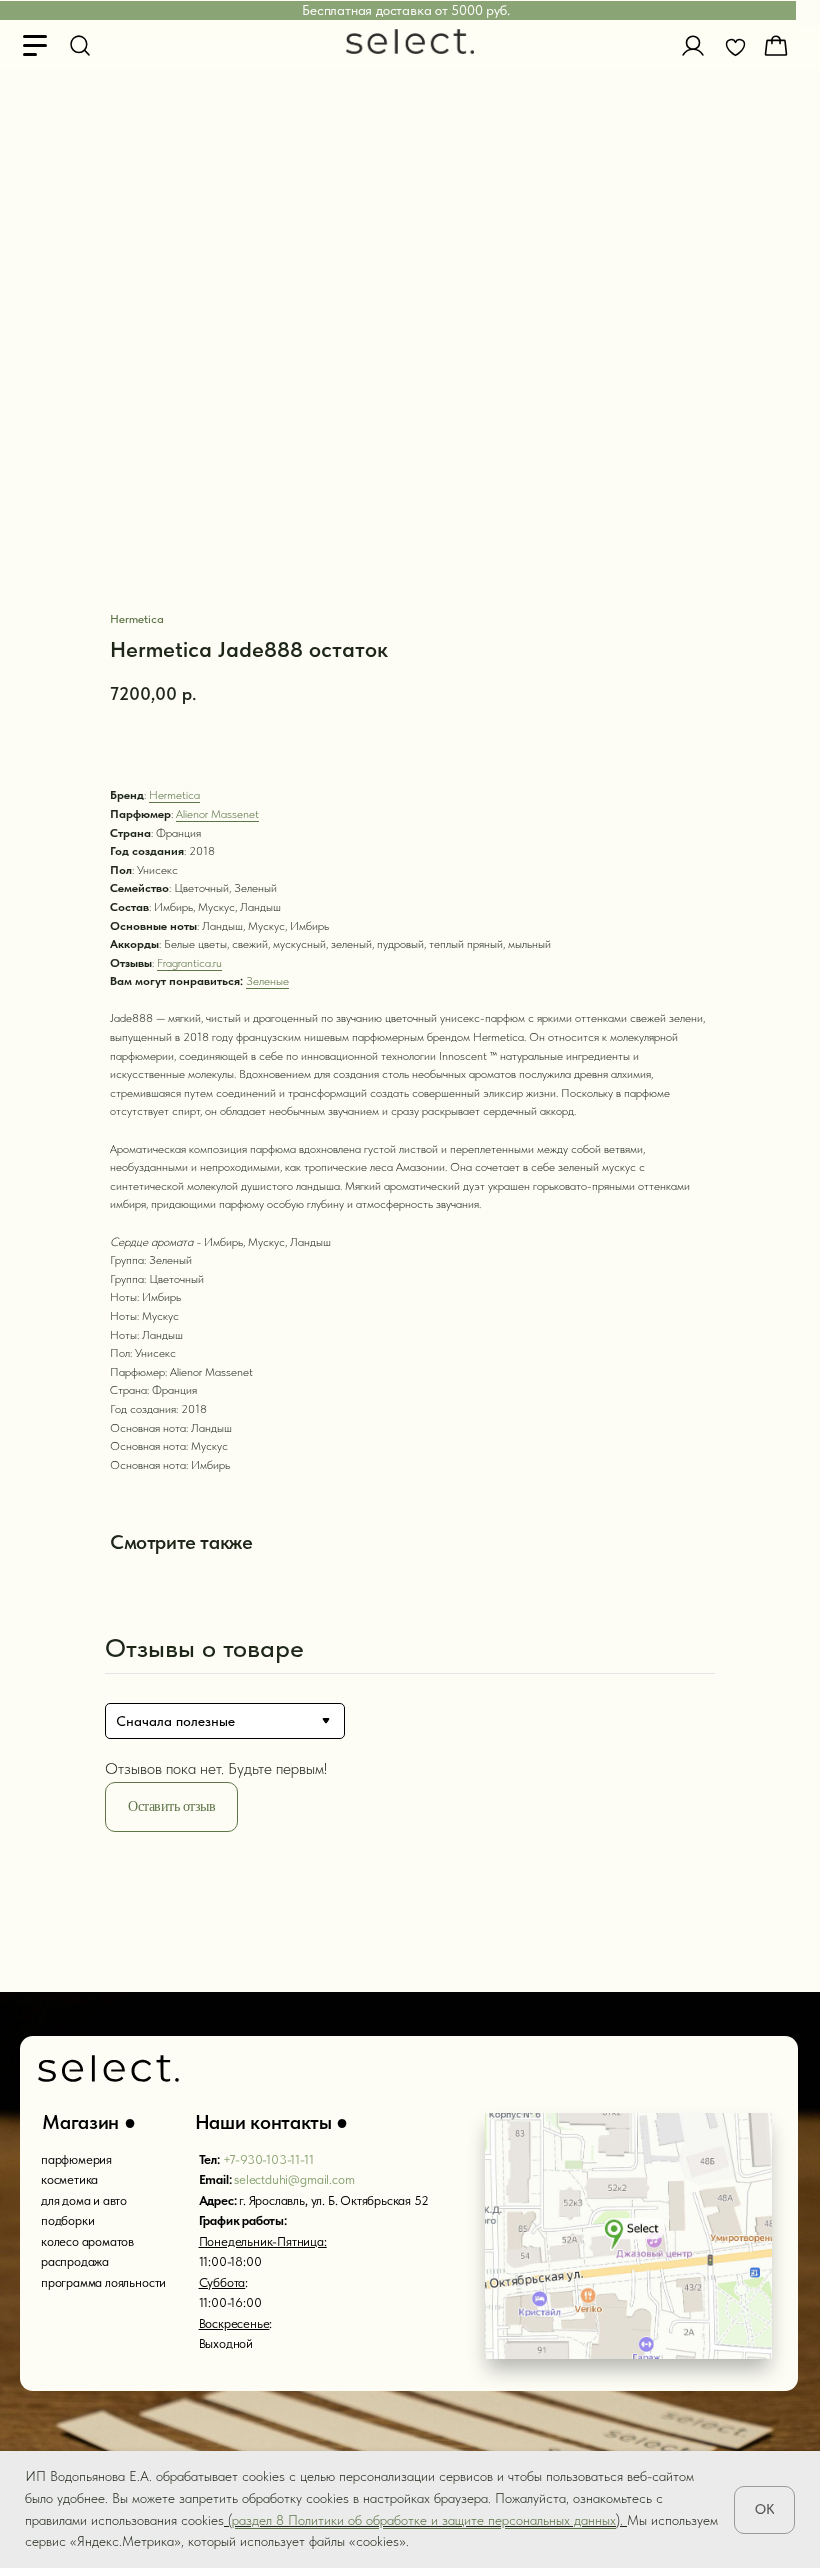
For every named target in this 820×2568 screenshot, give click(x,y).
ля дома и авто (87, 2200)
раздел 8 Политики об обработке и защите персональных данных (424, 2520)
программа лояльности (103, 2282)
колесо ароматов (87, 2241)
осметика (72, 2179)
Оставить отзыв (171, 1806)
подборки (67, 2220)
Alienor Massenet (217, 814)
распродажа (75, 2261)
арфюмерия (80, 2159)
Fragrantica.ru (189, 963)
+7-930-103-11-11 (268, 2159)
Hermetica (174, 795)
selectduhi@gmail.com (294, 2179)
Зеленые (267, 981)
